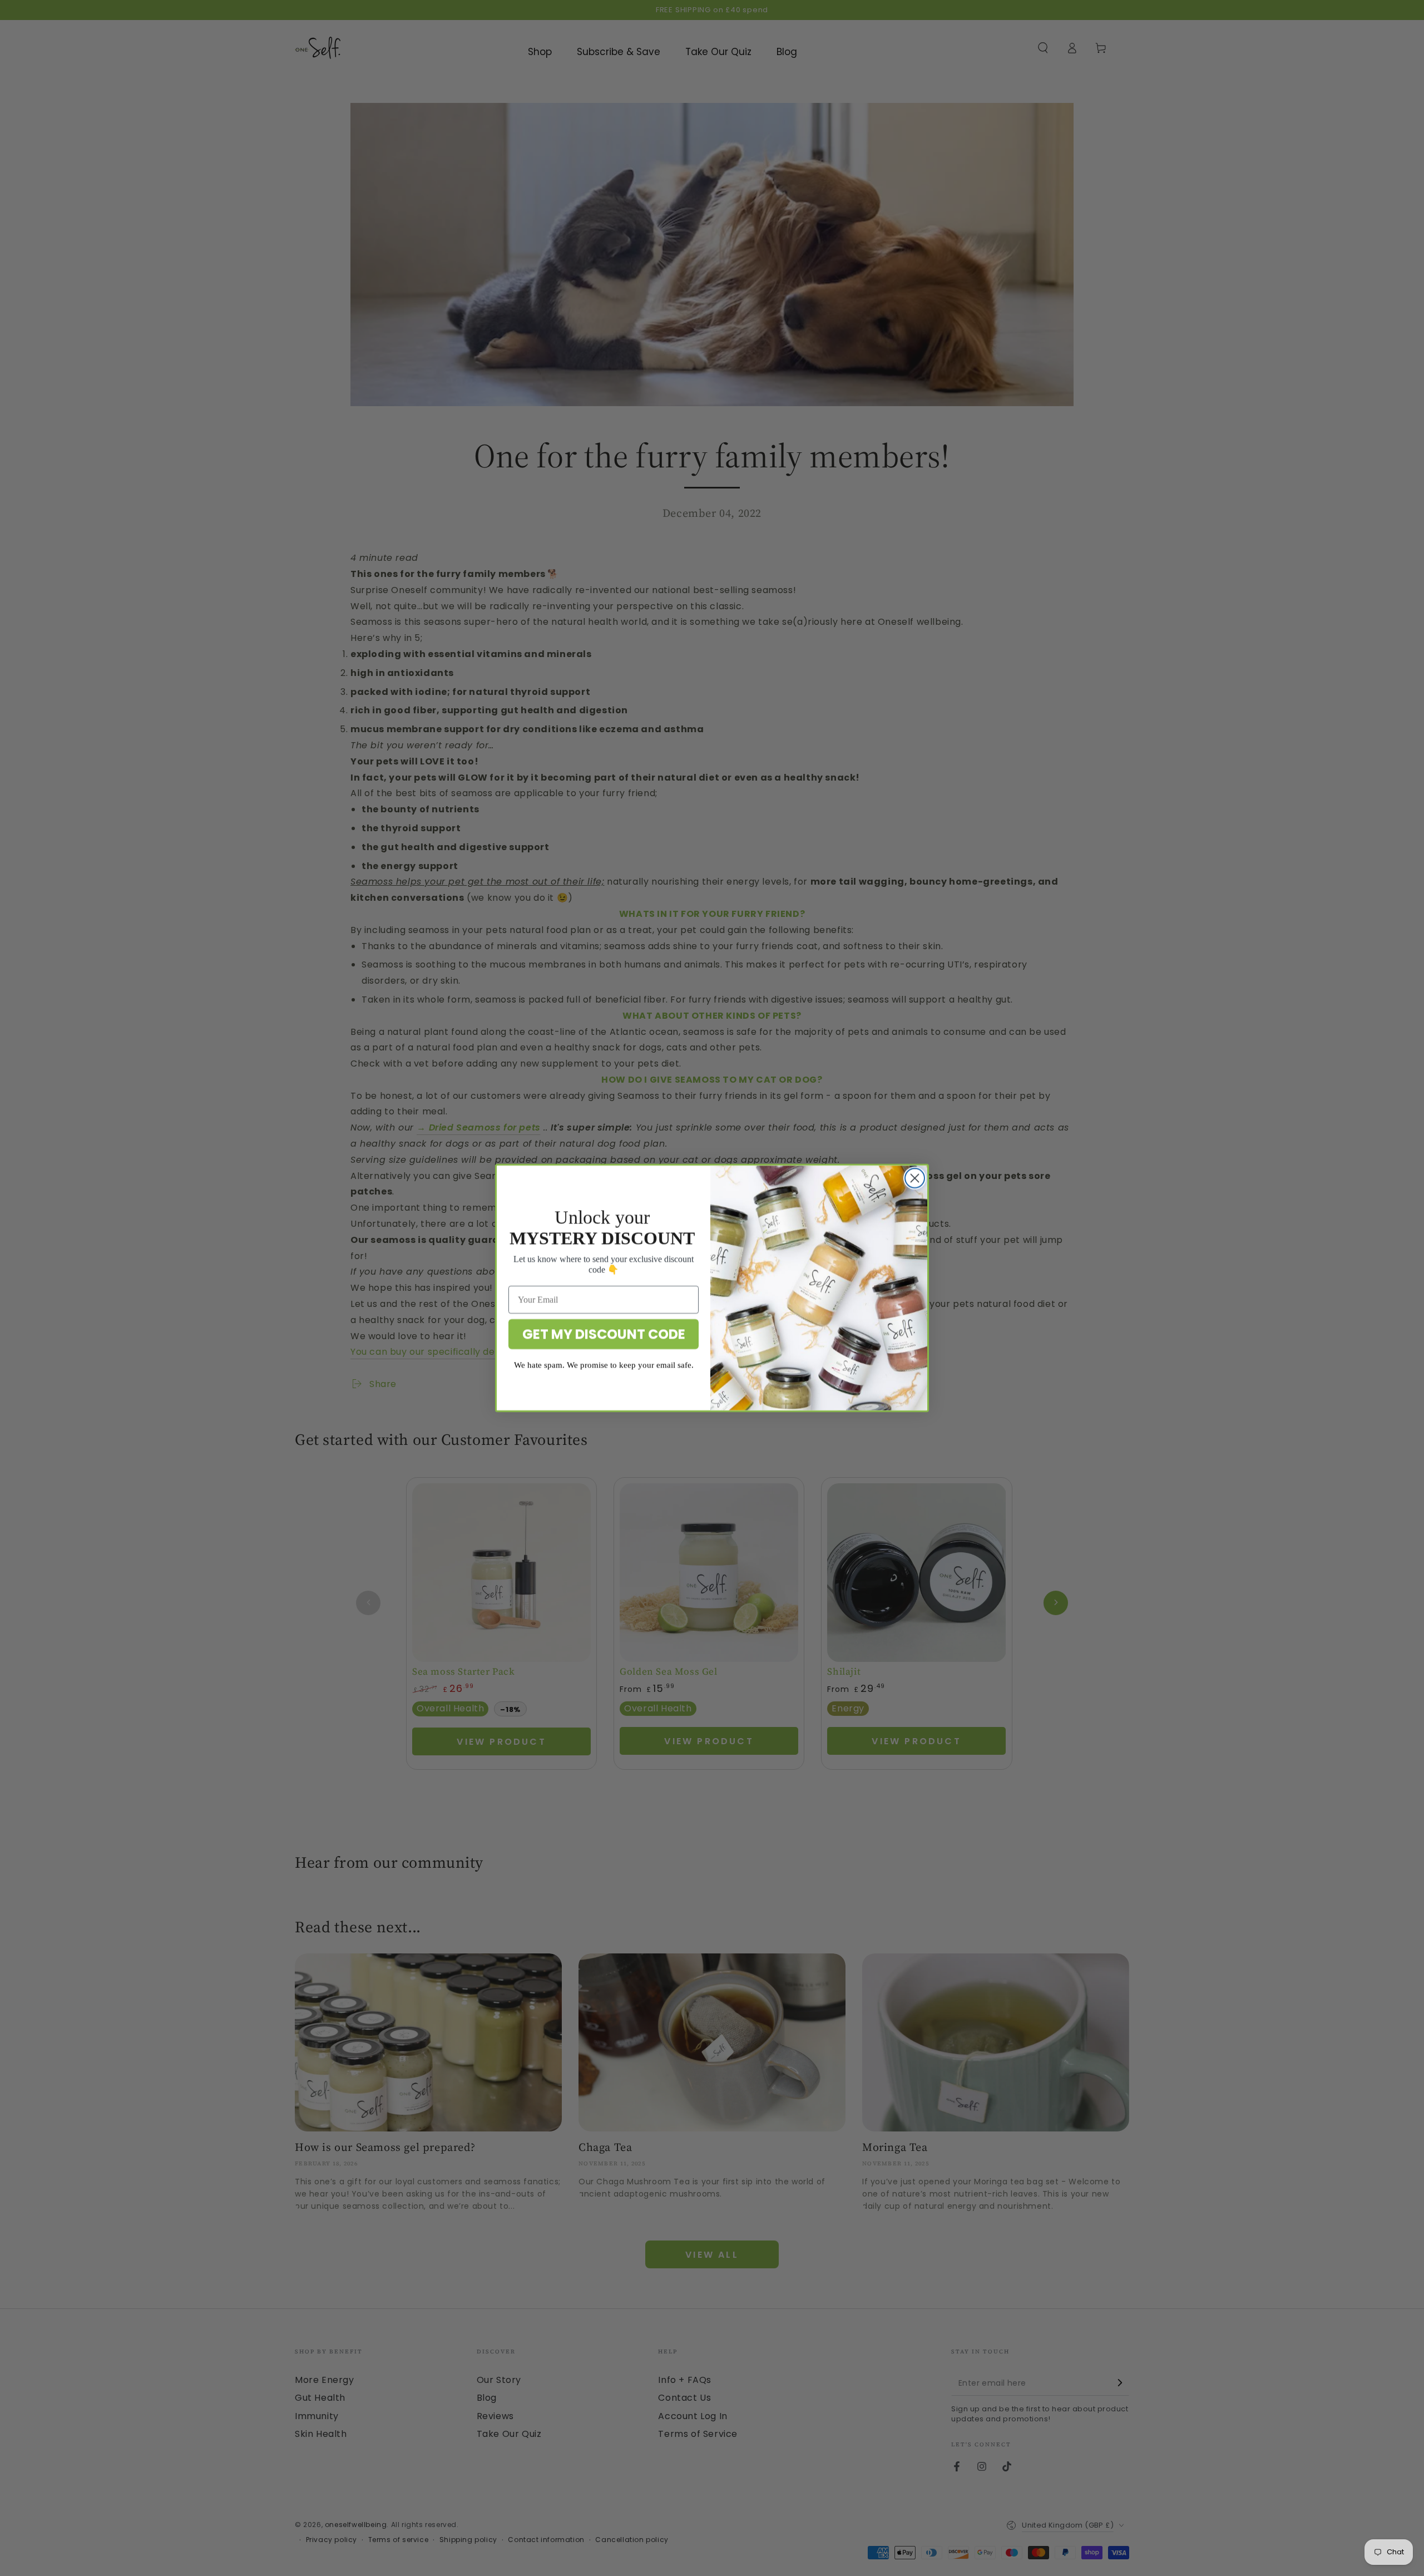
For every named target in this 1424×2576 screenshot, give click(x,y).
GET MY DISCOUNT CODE (604, 1334)
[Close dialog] (915, 1178)
